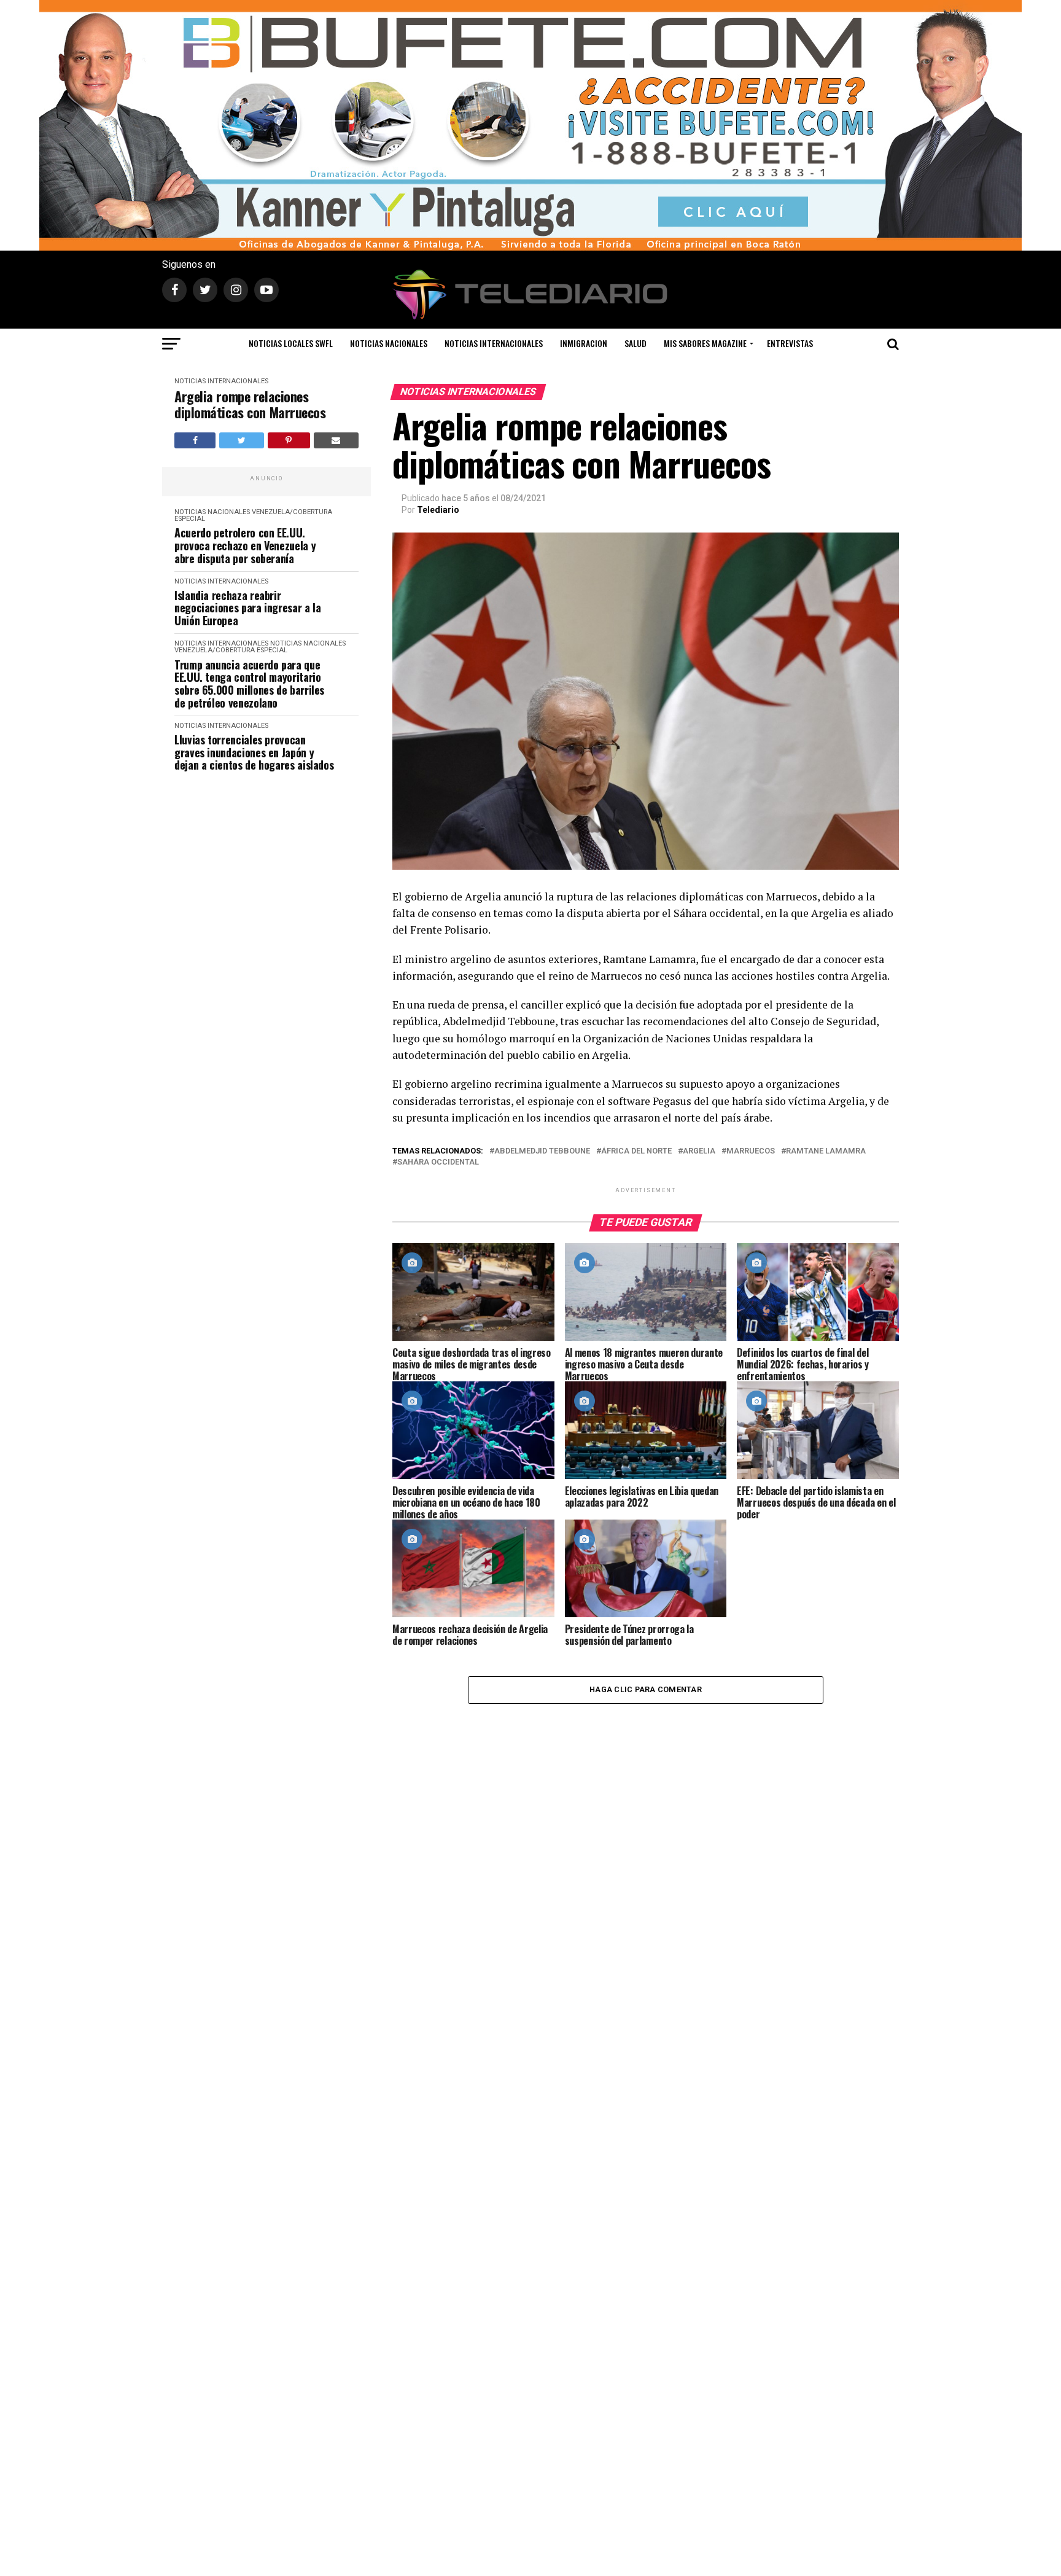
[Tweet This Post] (241, 440)
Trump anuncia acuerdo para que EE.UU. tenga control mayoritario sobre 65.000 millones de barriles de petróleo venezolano (249, 684)
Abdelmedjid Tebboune (542, 1151)
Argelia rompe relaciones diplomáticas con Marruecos (250, 404)
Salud (635, 343)
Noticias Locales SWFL (291, 343)
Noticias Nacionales (389, 343)
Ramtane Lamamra (826, 1151)
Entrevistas (790, 343)
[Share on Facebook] (195, 440)
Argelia (699, 1151)
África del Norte (636, 1151)
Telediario (438, 510)
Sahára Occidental (438, 1162)
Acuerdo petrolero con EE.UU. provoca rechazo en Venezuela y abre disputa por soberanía (245, 545)
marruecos (751, 1151)
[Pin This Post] (289, 440)
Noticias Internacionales (494, 343)
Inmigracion (584, 343)
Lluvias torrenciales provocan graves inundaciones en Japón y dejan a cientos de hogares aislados (254, 752)
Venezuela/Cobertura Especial (253, 515)
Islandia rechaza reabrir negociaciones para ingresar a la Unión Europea (247, 608)
